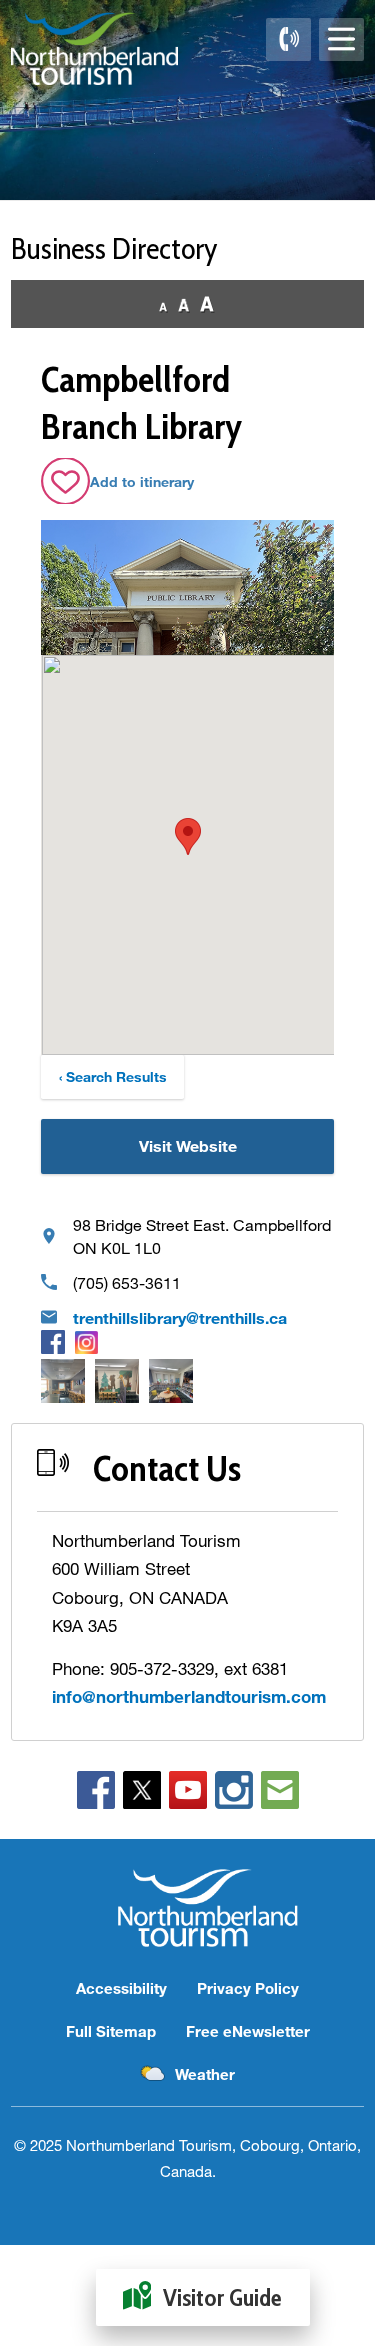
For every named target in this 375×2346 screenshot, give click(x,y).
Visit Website (188, 1145)
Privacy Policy (248, 1988)
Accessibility (121, 1988)
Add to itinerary (142, 481)
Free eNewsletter (248, 2031)
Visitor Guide (222, 2297)
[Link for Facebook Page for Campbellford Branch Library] (53, 1342)
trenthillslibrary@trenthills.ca (180, 1317)
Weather (205, 2074)
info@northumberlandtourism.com (189, 1696)
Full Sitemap (111, 2031)
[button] (188, 836)
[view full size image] (63, 1381)
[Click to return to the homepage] (94, 48)
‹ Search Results (113, 1076)
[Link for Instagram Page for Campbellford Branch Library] (86, 1341)
